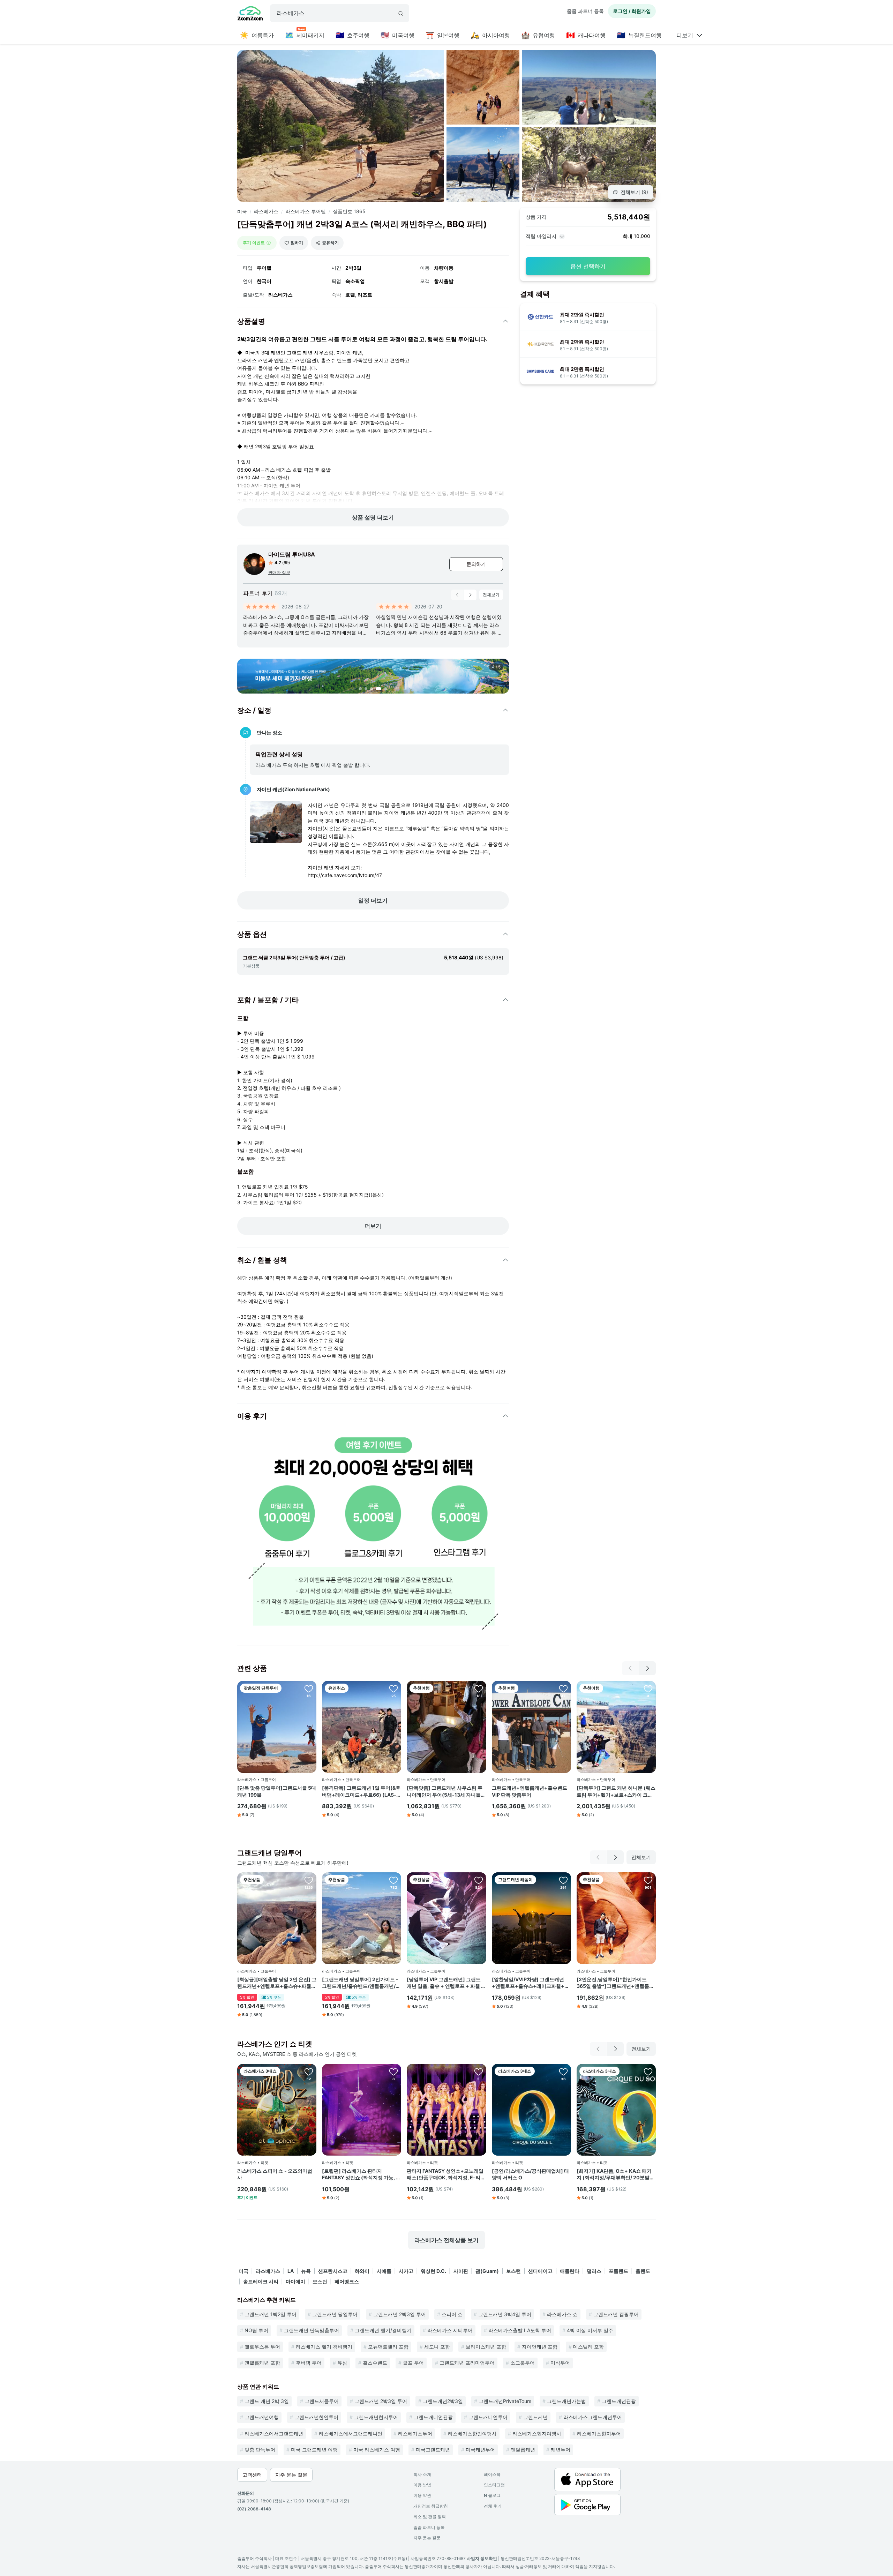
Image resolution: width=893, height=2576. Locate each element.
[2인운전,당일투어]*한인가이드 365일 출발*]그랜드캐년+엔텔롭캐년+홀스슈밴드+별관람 (615, 1983)
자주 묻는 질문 (427, 2538)
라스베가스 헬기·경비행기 (324, 2347)
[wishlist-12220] (393, 1688)
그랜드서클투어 (322, 2401)
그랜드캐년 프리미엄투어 (467, 2363)
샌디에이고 (540, 2271)
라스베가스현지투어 (599, 2433)
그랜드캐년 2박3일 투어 (400, 2314)
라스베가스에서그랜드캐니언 (351, 2433)
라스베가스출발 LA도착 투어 (520, 2330)
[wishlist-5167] (563, 1688)
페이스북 (492, 2474)
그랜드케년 (535, 2417)
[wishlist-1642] (479, 1880)
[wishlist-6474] (309, 1688)
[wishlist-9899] (563, 1880)
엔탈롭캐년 (523, 2450)
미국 (242, 212)
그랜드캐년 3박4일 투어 (505, 2314)
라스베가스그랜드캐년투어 (593, 2417)
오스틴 (320, 2281)
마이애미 (295, 2281)
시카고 (406, 2271)
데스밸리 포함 (588, 2347)
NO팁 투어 (256, 2330)
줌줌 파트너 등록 (585, 11)
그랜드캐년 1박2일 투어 (271, 2314)
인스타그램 (494, 2485)
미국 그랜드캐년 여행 (314, 2450)
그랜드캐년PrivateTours (505, 2401)
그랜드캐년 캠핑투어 (616, 2314)
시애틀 (384, 2271)
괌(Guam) (487, 2271)
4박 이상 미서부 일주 (590, 2330)
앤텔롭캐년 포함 (262, 2363)
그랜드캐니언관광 (433, 2417)
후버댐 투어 (309, 2363)
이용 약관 (422, 2495)
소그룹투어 (523, 2363)
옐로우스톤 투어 (262, 2347)
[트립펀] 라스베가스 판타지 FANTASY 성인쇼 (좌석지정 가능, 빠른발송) (361, 2174)
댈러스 (594, 2271)
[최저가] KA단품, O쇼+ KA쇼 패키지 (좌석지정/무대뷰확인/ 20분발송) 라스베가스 (614, 2174)
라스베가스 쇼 (562, 2314)
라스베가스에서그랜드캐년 (274, 2433)
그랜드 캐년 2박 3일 (267, 2401)
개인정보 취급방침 (431, 2506)
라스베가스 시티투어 (450, 2330)
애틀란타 (570, 2271)
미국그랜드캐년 (433, 2450)
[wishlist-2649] (648, 1688)
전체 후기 (493, 2506)
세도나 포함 (437, 2347)
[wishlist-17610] (648, 2072)
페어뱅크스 (347, 2281)
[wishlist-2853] (563, 2072)
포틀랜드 (618, 2271)
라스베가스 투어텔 (306, 211)
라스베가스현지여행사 (537, 2433)
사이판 (461, 2271)
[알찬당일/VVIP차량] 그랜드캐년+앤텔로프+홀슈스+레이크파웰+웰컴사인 (531, 1983)
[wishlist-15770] (393, 2072)
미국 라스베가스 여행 (377, 2450)
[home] (250, 14)
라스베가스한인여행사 (472, 2433)
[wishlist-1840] (648, 1880)
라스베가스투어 (415, 2433)
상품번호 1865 (349, 211)
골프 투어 (413, 2363)
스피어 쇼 (452, 2314)
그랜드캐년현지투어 (376, 2417)
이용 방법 (422, 2485)
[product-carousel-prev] (457, 595)
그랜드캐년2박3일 (443, 2401)
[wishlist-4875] (479, 1688)
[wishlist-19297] (479, 2072)
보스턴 (513, 2271)
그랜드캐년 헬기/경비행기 (383, 2330)
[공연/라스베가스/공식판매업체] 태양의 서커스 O (530, 2174)
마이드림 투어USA (292, 554)
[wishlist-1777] (309, 1880)
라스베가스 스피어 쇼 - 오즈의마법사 (275, 2174)
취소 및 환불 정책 (430, 2517)
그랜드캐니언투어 (488, 2417)
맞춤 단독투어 (260, 2450)
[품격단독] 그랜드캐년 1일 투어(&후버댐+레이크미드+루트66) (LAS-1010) (361, 1791)
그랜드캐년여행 (262, 2417)
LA (291, 2271)
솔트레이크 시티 (261, 2281)
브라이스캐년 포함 (486, 2347)
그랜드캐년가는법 (566, 2401)
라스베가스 (266, 211)
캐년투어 (561, 2450)
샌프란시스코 (333, 2271)
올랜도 (643, 2271)
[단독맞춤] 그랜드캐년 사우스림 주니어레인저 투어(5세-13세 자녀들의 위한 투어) (446, 1791)
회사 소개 (422, 2474)
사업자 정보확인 (482, 2558)
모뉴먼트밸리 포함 (388, 2347)
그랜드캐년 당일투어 (335, 2314)
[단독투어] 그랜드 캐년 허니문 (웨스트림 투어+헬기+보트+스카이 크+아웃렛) (616, 1791)
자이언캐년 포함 (540, 2347)
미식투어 (560, 2363)
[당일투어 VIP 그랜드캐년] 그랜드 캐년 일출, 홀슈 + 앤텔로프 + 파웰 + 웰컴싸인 (446, 1983)
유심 (342, 2363)
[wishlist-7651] (393, 1880)
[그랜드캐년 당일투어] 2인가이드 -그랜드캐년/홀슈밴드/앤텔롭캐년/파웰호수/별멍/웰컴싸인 (361, 1983)
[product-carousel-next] (470, 595)
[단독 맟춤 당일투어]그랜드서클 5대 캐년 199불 (277, 1791)
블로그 (492, 2495)
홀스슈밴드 (375, 2363)
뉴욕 (306, 2271)
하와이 (362, 2271)
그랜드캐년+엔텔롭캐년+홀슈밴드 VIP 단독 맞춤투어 (530, 1791)
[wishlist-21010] (309, 2072)
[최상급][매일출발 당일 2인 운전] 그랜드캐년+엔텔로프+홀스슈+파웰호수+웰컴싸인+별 (277, 1983)
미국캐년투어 (480, 2450)
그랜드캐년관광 (619, 2401)
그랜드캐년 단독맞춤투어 (312, 2330)
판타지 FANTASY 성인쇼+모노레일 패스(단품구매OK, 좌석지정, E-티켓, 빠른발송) (445, 2174)
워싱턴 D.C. (433, 2271)
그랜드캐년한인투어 (316, 2417)
